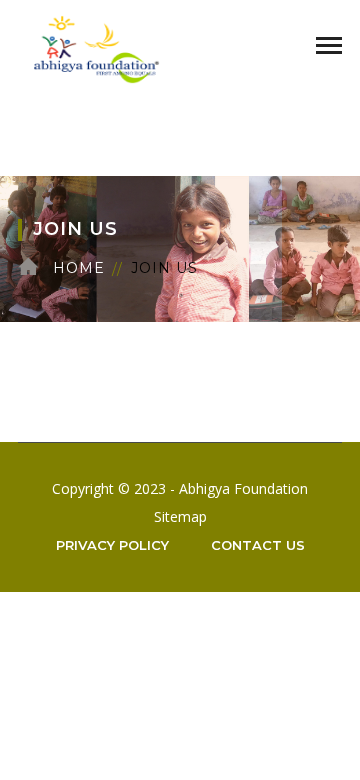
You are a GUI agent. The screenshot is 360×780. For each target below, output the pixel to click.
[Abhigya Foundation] (96, 47)
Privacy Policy (112, 545)
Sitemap (180, 516)
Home (79, 268)
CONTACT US (258, 545)
